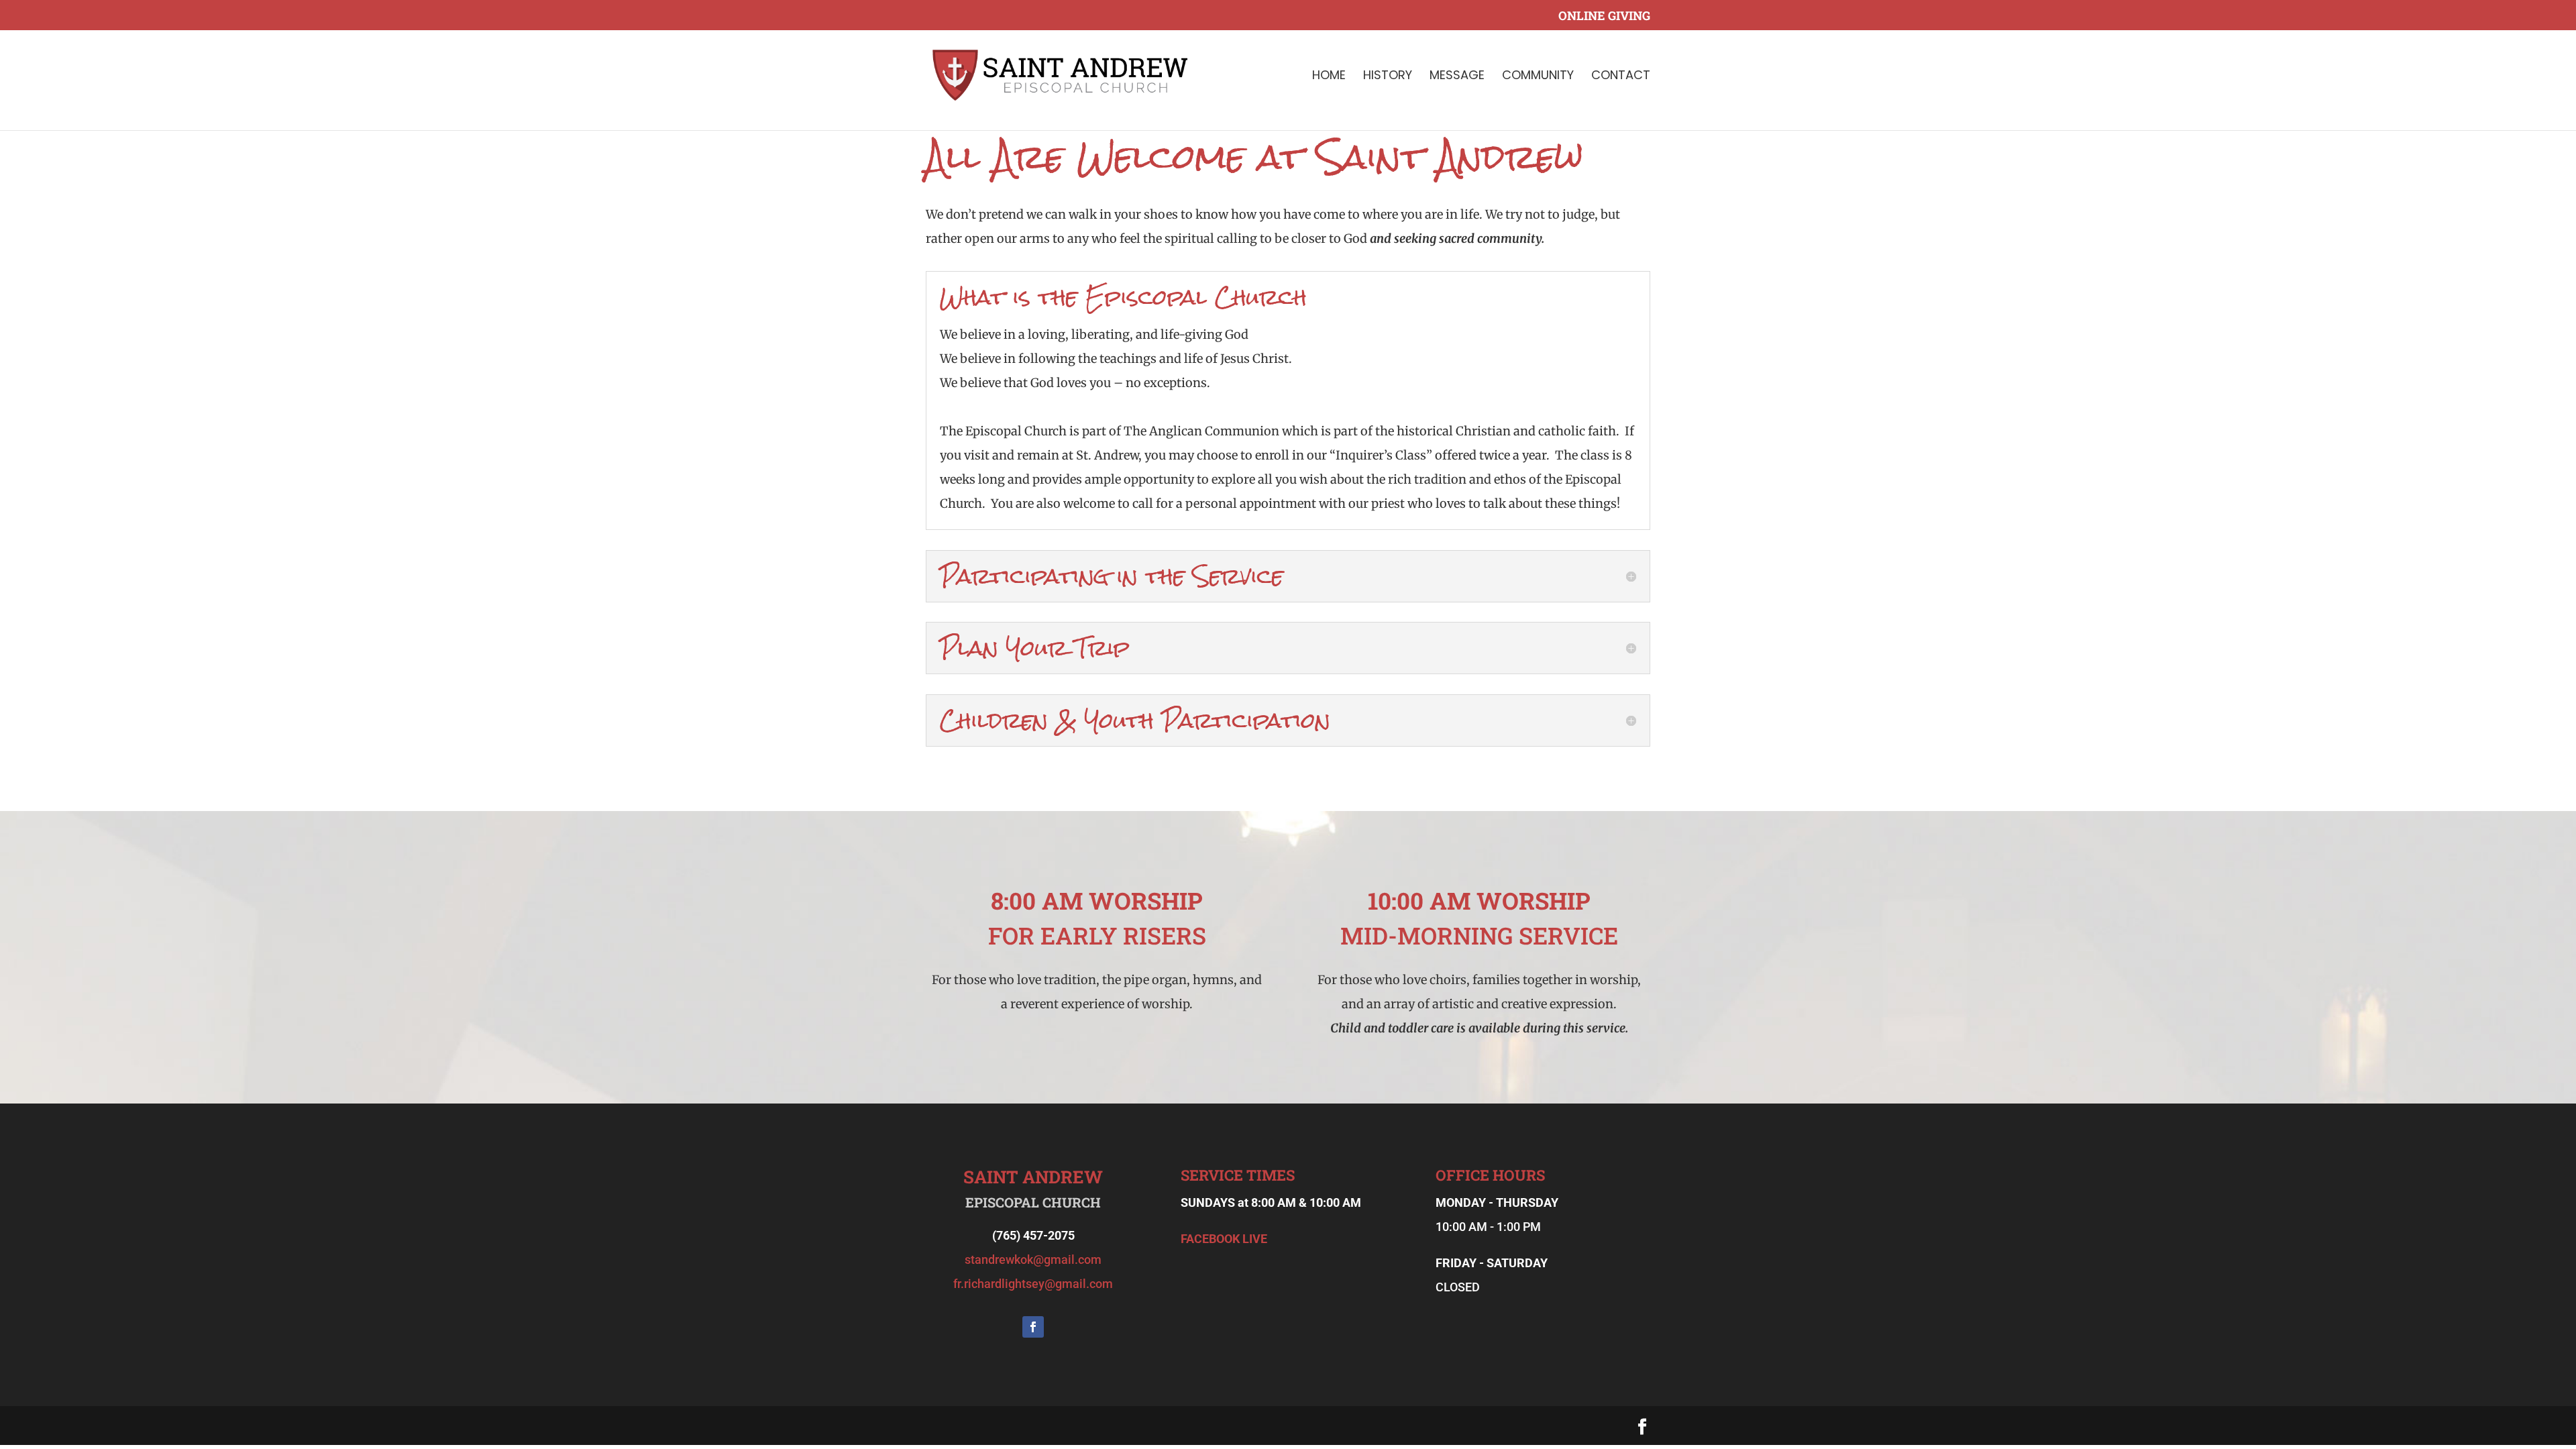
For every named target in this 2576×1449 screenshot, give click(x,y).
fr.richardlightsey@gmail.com (1033, 1284)
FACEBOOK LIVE (1224, 1239)
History (1388, 77)
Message (1457, 77)
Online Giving (1604, 16)
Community (1538, 77)
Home (1329, 77)
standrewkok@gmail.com (1033, 1259)
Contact (1621, 77)
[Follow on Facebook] (1033, 1327)
